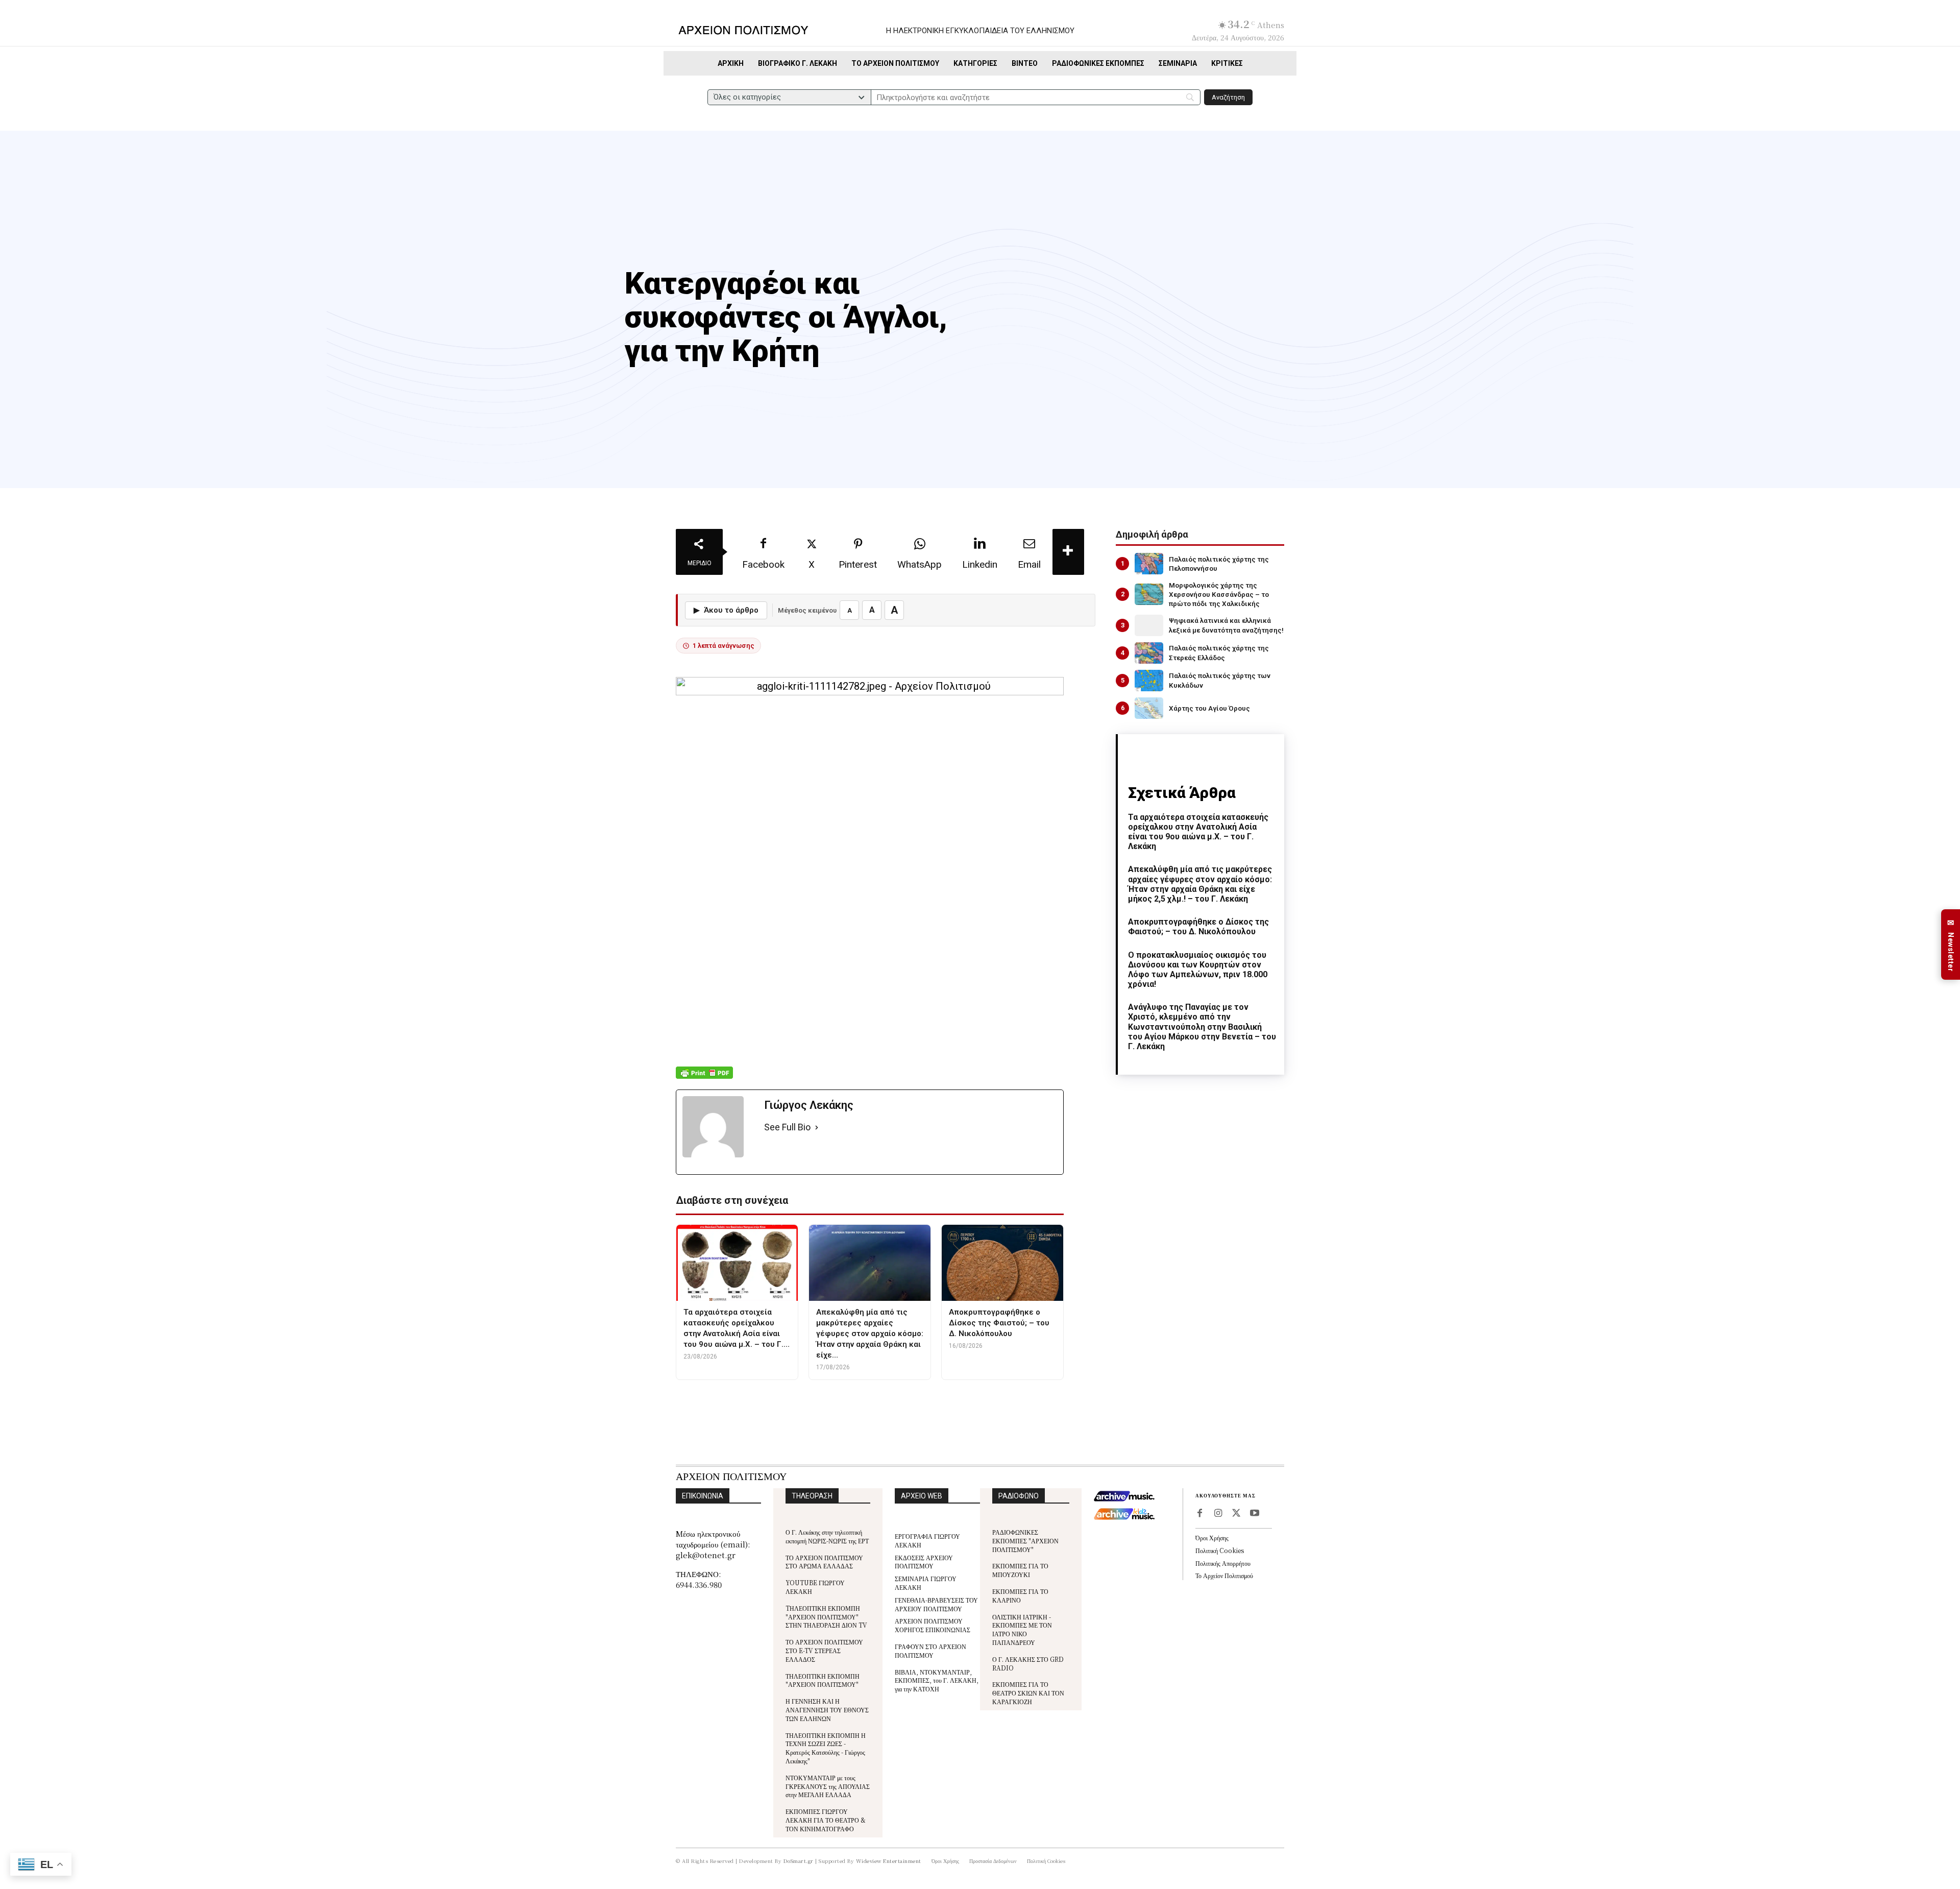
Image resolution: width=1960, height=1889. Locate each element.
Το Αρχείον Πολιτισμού (1224, 1575)
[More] (1068, 552)
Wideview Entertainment (889, 1861)
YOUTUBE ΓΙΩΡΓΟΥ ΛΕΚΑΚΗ (815, 1587)
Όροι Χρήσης (1212, 1537)
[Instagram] (1218, 1514)
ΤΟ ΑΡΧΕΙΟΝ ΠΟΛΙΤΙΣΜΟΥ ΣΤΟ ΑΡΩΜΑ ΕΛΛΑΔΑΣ (824, 1562)
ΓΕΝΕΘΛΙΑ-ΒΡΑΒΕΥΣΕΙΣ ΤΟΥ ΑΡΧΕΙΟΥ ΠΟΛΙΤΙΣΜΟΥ (936, 1604)
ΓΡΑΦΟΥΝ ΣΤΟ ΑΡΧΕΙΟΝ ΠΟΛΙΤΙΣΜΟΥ (930, 1651)
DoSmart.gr (799, 1861)
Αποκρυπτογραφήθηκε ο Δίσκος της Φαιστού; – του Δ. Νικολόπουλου (1198, 927)
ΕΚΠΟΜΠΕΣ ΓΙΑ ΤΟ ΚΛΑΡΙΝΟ (1020, 1595)
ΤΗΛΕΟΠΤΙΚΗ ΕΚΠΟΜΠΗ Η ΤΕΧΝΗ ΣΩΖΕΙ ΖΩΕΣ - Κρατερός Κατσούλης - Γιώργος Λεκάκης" (826, 1748)
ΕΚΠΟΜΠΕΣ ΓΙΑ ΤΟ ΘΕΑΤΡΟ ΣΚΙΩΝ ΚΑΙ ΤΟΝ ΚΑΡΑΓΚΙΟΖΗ (1028, 1693)
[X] (1236, 1514)
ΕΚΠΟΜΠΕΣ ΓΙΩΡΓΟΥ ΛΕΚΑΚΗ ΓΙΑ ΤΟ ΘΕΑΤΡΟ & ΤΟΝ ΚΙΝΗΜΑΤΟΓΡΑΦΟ (826, 1820)
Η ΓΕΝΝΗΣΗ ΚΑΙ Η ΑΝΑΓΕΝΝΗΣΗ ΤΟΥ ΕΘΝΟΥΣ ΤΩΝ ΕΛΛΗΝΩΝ (827, 1710)
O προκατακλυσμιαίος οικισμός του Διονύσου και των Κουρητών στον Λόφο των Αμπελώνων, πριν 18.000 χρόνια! (1198, 970)
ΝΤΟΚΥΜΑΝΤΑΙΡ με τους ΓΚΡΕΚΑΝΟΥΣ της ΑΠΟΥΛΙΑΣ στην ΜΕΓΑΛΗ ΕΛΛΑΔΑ (828, 1786)
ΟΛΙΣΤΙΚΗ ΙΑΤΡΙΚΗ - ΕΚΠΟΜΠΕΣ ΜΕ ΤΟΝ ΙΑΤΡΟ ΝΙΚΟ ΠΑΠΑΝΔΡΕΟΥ (1022, 1629)
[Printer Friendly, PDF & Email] (704, 1078)
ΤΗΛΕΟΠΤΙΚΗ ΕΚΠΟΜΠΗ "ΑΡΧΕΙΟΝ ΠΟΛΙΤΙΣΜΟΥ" (823, 1680)
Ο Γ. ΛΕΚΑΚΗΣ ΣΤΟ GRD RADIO (1028, 1663)
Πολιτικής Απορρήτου (1223, 1563)
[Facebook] (1199, 1514)
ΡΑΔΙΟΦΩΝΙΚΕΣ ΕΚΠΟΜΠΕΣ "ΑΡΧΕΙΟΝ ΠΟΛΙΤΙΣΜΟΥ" (1025, 1541)
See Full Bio (787, 1127)
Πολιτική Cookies (1220, 1550)
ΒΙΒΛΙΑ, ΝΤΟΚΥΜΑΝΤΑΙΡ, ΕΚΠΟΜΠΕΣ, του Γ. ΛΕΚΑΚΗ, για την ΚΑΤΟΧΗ (937, 1680)
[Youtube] (1255, 1514)
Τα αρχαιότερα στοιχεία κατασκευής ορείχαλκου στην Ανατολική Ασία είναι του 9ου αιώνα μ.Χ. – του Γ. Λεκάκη (1198, 832)
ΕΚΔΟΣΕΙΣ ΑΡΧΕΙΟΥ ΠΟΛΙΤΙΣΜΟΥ (924, 1562)
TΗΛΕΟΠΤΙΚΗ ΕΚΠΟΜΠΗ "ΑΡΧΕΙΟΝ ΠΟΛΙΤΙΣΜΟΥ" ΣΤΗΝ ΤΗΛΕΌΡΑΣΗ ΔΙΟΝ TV (826, 1617)
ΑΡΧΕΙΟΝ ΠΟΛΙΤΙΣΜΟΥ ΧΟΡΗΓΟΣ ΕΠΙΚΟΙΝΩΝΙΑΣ (933, 1625)
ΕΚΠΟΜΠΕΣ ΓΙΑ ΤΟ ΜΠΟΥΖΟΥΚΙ (1020, 1570)
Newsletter (1951, 945)
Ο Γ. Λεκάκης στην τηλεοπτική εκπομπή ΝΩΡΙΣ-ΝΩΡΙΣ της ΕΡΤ (827, 1536)
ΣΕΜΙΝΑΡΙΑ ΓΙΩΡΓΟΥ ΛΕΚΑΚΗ (926, 1583)
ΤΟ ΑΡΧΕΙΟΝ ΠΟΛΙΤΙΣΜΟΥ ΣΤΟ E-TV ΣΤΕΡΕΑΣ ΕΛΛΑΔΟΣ (824, 1650)
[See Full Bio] (817, 1128)
